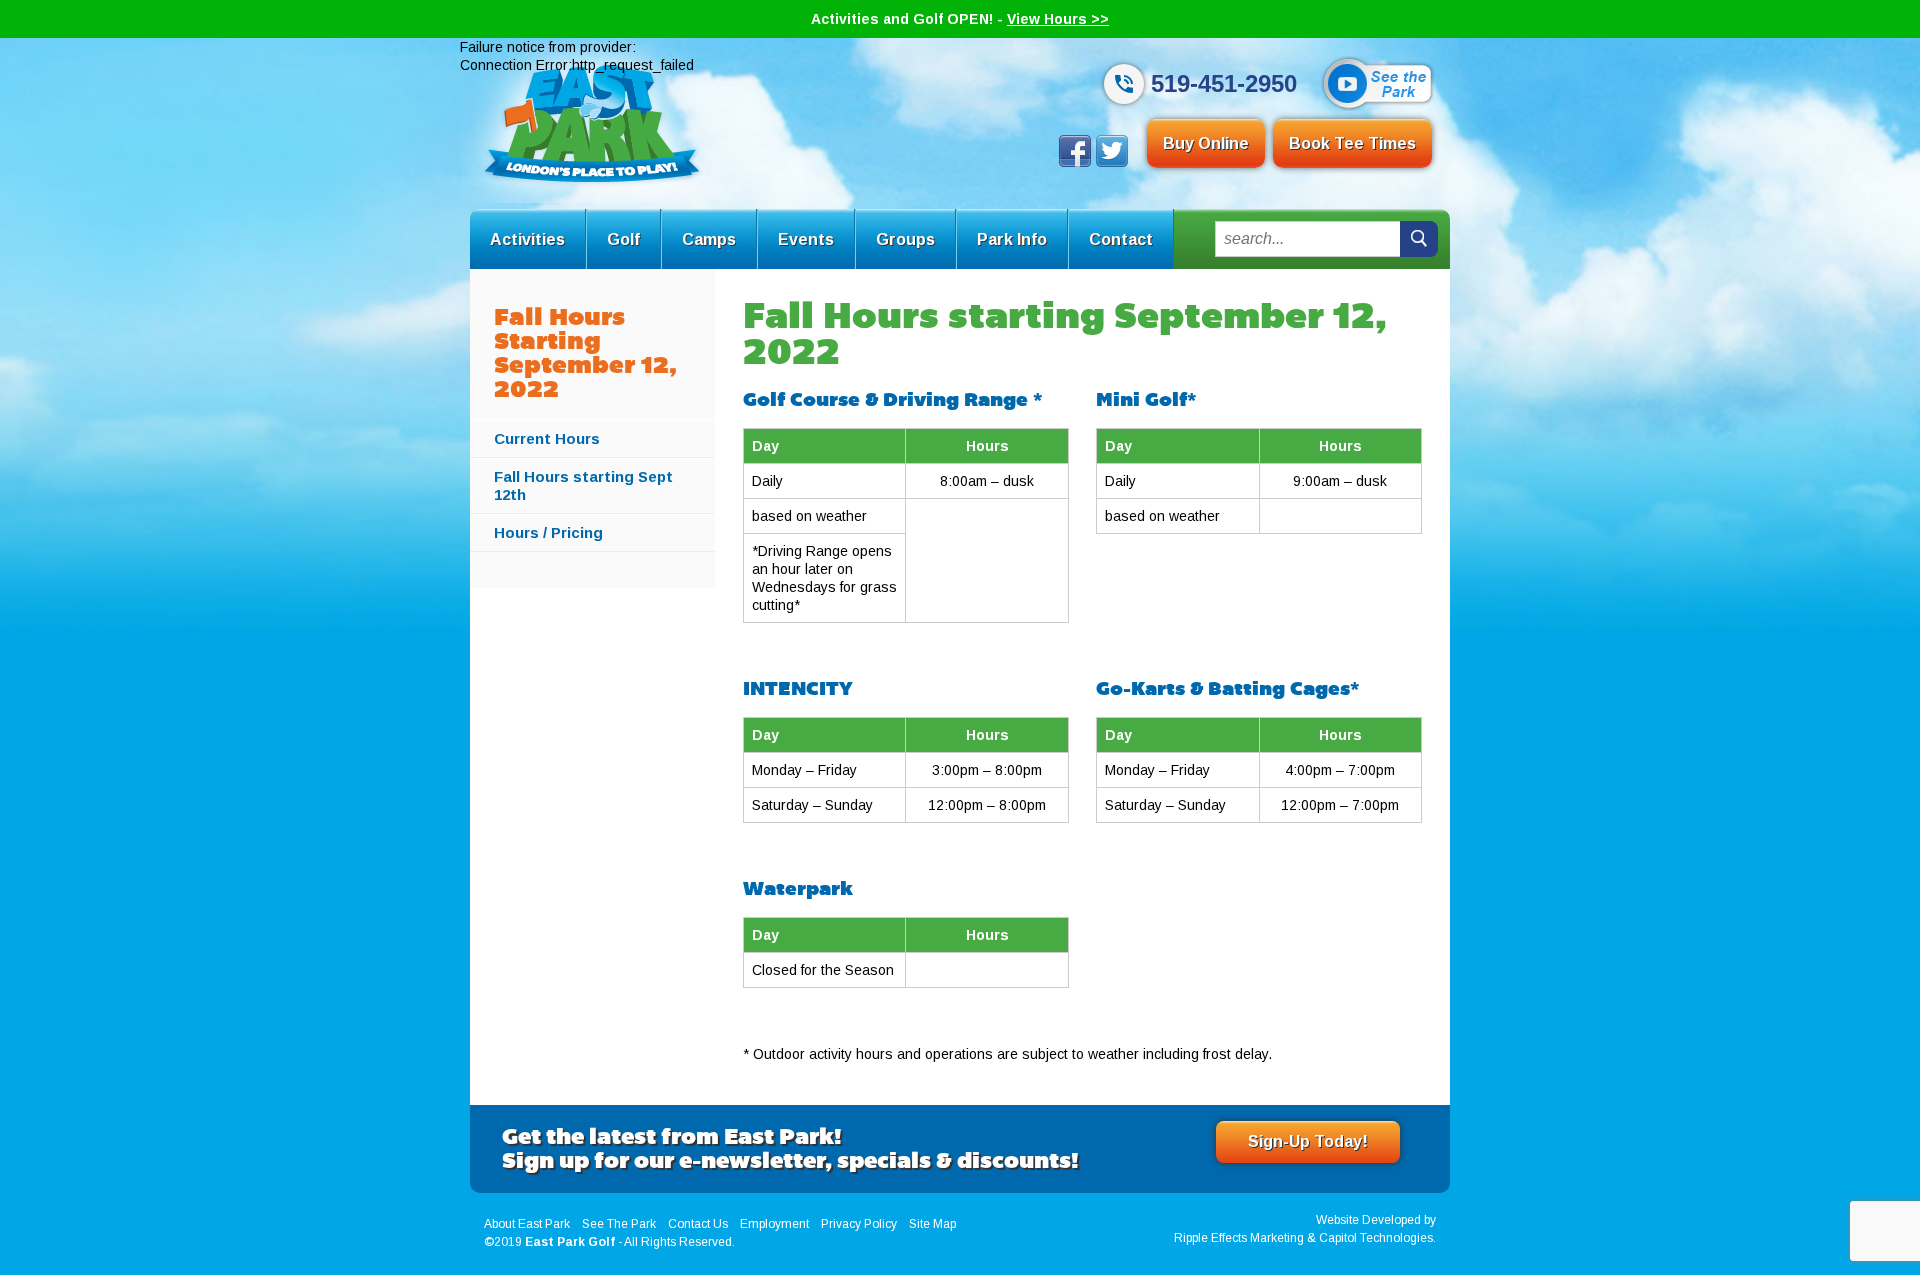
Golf (623, 239)
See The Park (619, 1224)
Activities (527, 239)
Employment (774, 1224)
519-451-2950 (1224, 83)
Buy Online (1206, 143)
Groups (905, 239)
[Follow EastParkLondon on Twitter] (1112, 162)
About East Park (527, 1224)
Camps (709, 239)
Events (806, 239)
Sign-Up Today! (1308, 1141)
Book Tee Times (1352, 143)
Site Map (932, 1224)
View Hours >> (1058, 19)
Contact (1121, 239)
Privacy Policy (859, 1224)
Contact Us (698, 1224)
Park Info (1012, 239)
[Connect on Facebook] (1075, 162)
